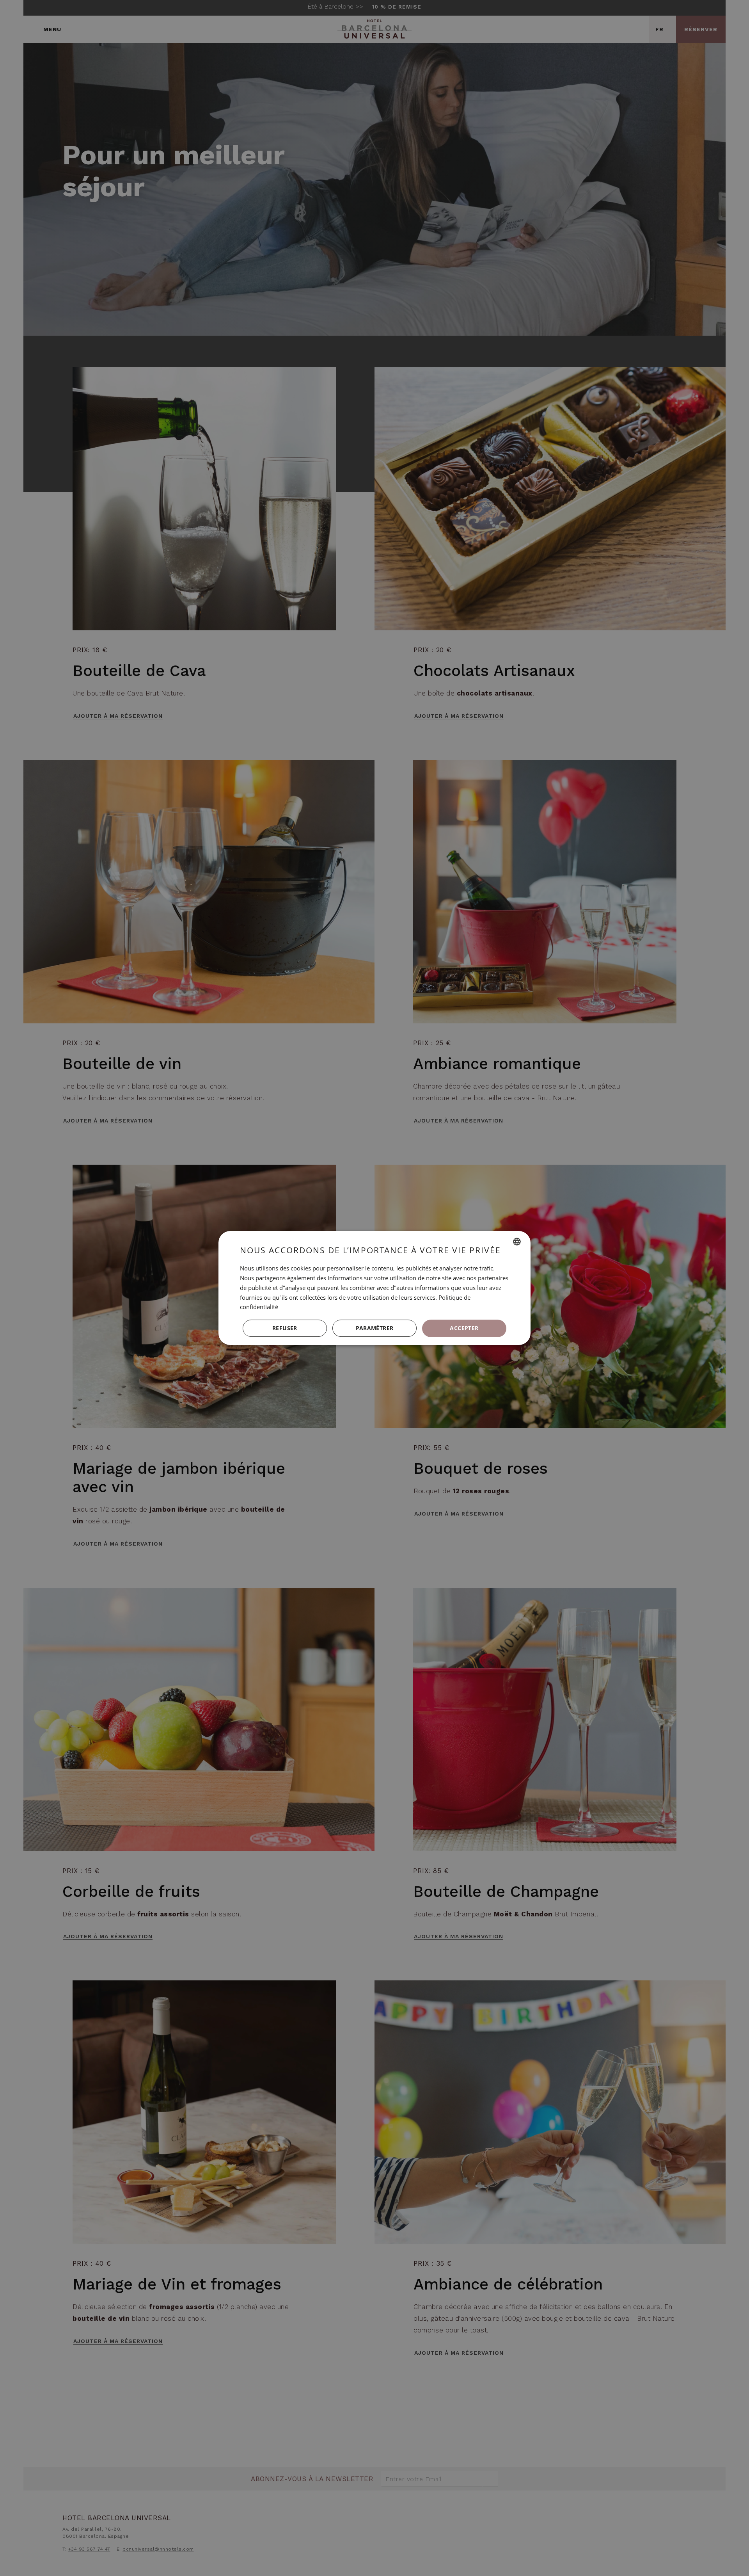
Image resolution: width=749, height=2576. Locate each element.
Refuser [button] (285, 1328)
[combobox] (517, 1242)
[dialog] (374, 1288)
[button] (374, 1329)
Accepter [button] (464, 1328)
